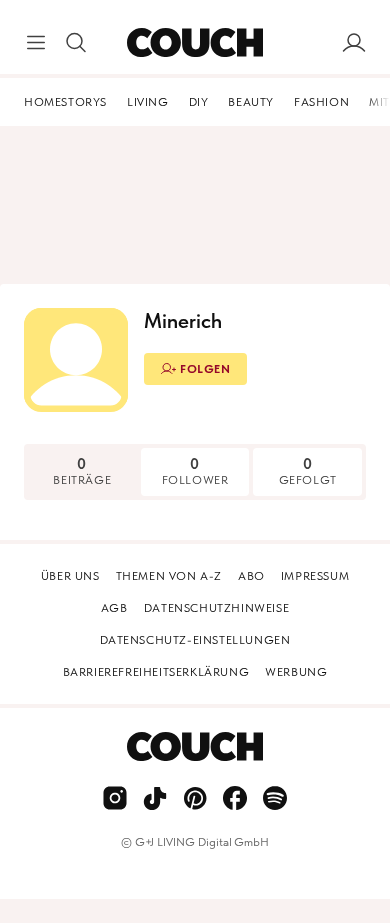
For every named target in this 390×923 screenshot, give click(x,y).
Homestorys (65, 102)
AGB (114, 608)
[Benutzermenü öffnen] (354, 43)
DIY (199, 102)
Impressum (315, 576)
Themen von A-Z (169, 576)
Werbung (296, 672)
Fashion (321, 102)
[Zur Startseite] (194, 43)
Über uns (70, 576)
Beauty (251, 102)
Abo (251, 576)
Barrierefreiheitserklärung (156, 672)
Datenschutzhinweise (216, 608)
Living (148, 102)
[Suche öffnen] (76, 43)
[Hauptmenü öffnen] (36, 43)
